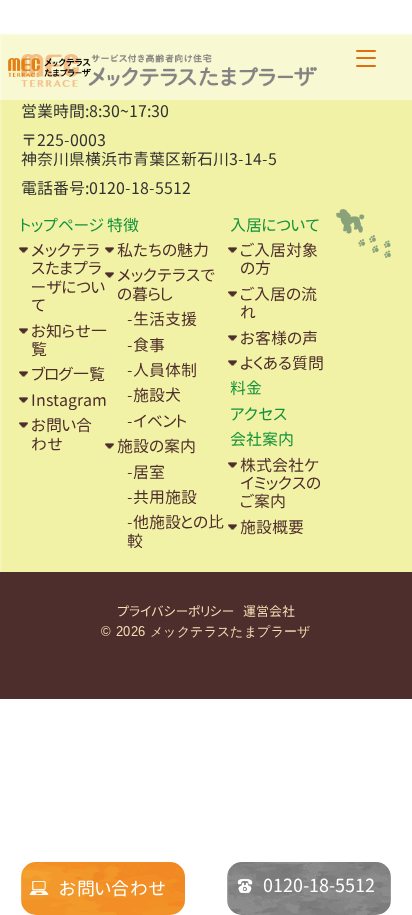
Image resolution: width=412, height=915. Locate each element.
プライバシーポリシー (175, 611)
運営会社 (269, 611)
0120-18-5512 (319, 885)
